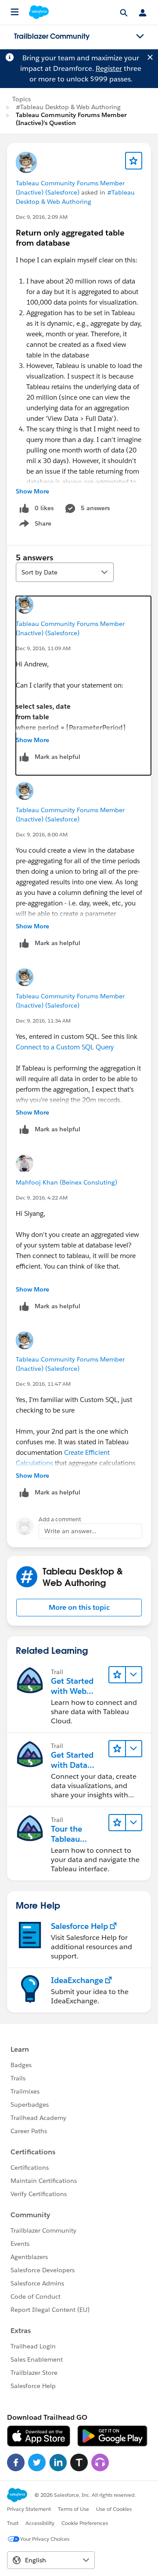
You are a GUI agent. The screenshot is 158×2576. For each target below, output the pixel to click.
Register (109, 68)
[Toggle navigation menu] (140, 37)
